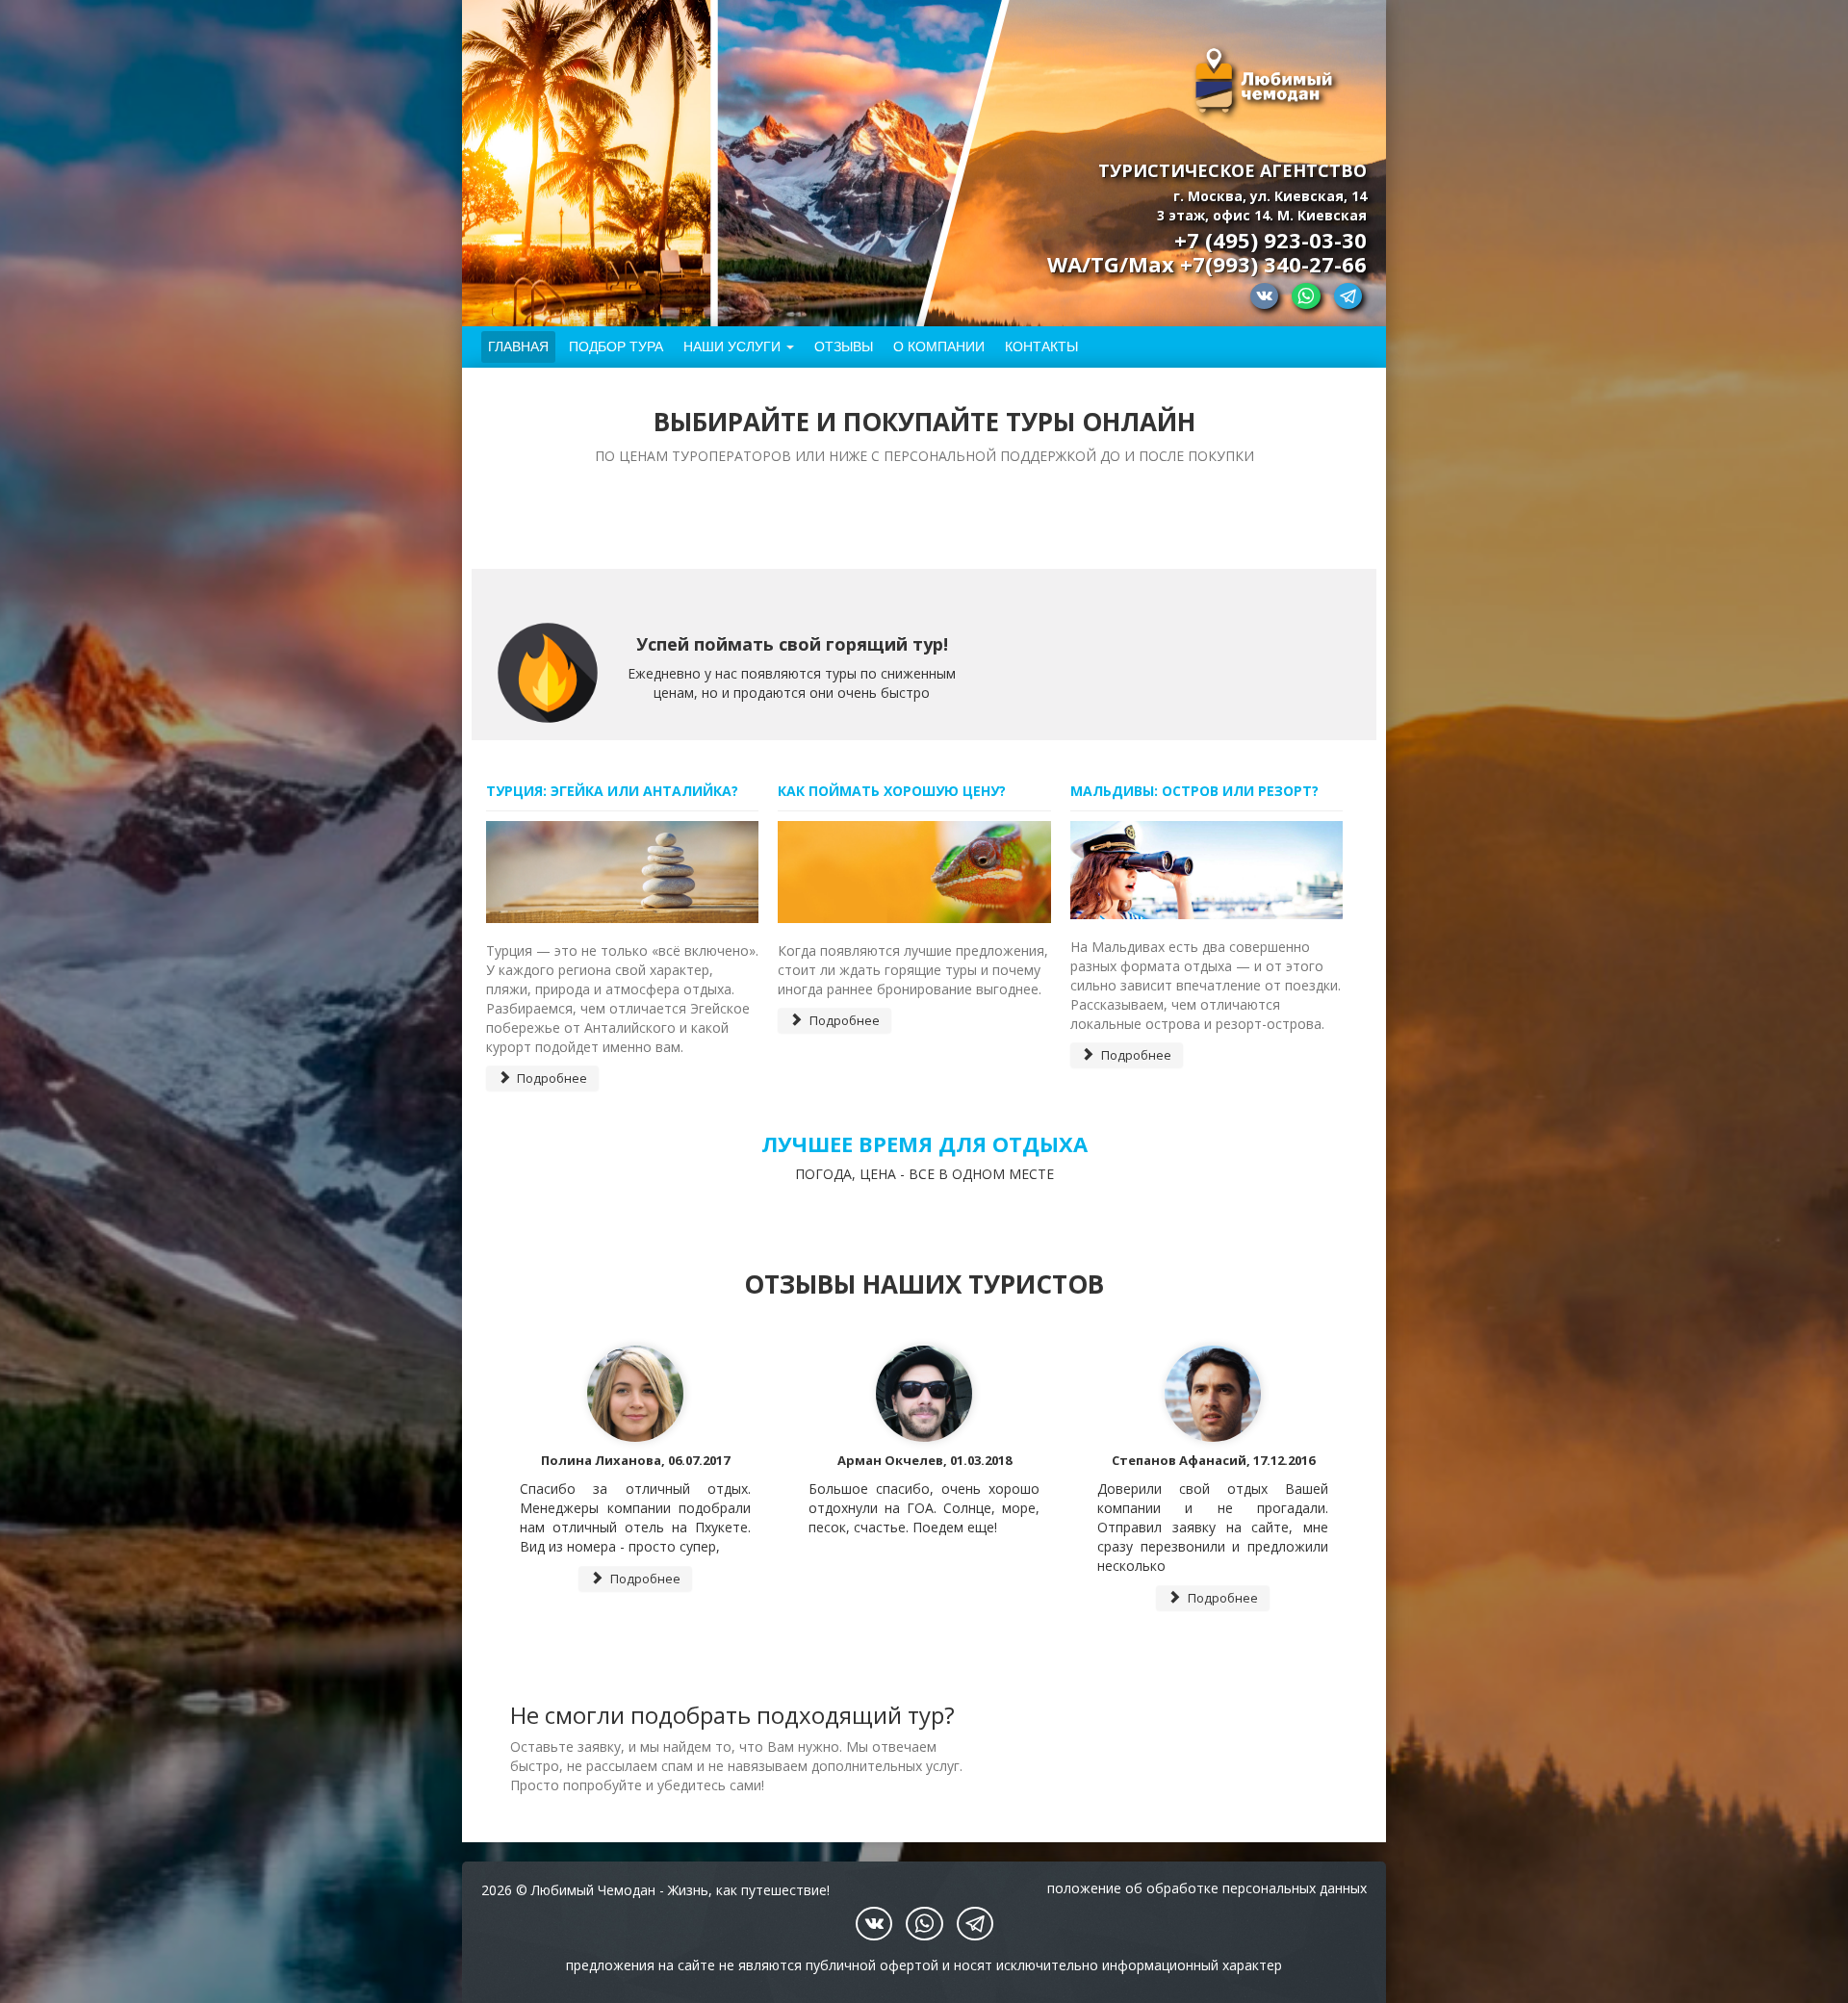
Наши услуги (732, 347)
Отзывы (844, 347)
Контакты (1041, 347)
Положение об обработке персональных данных (1207, 1888)
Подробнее (551, 1078)
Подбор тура (616, 347)
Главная (518, 347)
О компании (939, 347)
